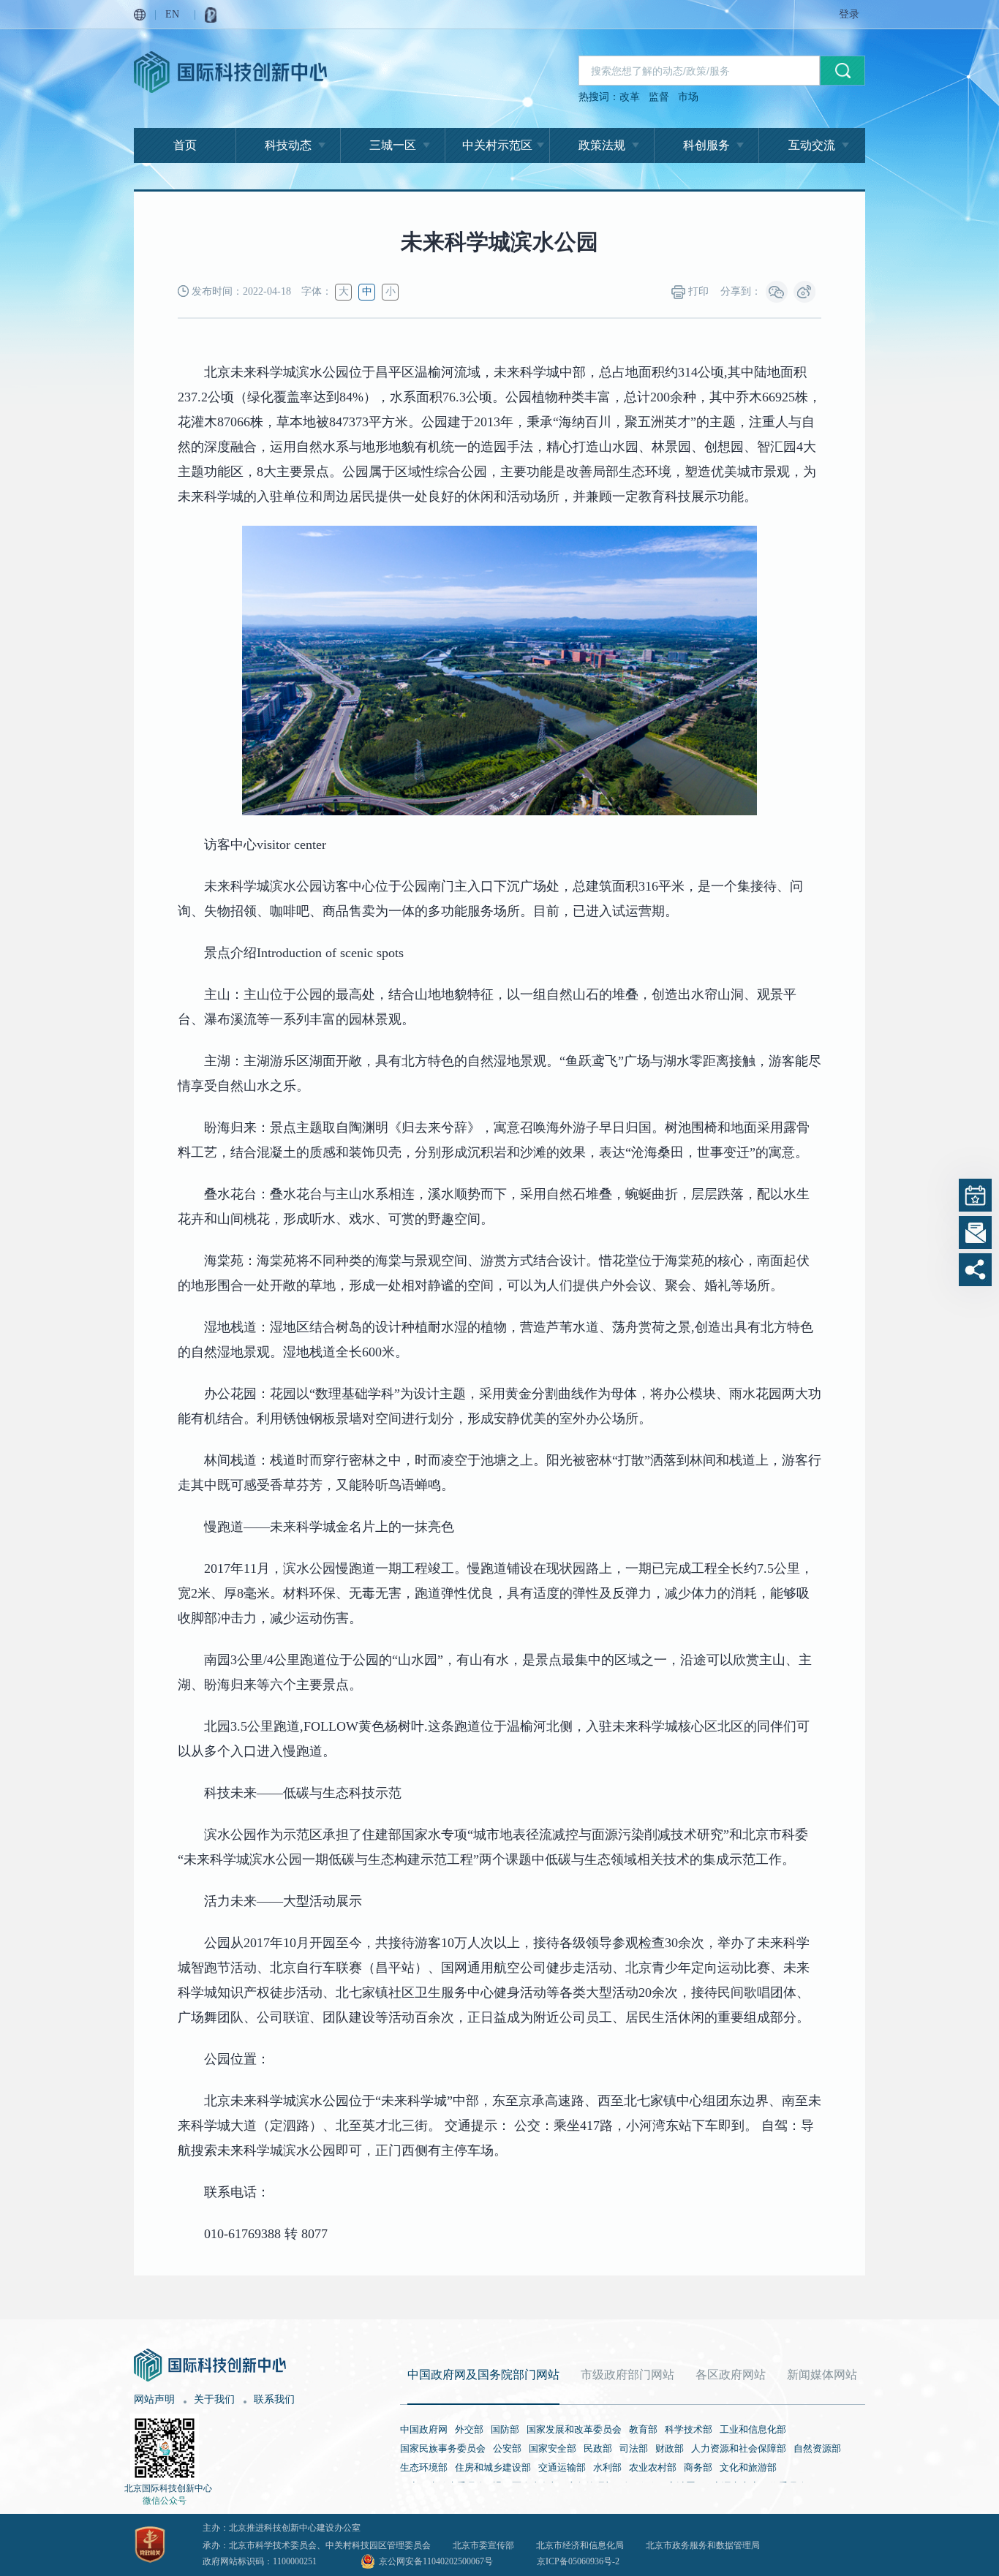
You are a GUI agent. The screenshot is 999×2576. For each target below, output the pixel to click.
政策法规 (602, 145)
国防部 (505, 2429)
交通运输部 (562, 2467)
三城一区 (393, 145)
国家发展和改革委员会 (574, 2429)
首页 (185, 145)
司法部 (634, 2448)
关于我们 (214, 2399)
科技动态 (288, 145)
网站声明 (154, 2399)
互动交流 (812, 145)
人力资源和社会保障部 (739, 2448)
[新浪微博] (804, 292)
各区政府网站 (731, 2375)
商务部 (698, 2467)
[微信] (777, 292)
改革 (630, 97)
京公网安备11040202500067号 (436, 2561)
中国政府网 (424, 2429)
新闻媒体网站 (822, 2375)
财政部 (670, 2448)
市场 (688, 97)
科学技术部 (689, 2429)
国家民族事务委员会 (443, 2448)
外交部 (469, 2429)
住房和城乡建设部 (493, 2467)
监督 (659, 97)
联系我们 (274, 2399)
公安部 (507, 2448)
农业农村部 (653, 2467)
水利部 (607, 2467)
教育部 (643, 2429)
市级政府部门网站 (627, 2375)
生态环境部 (424, 2467)
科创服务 (706, 145)
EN (172, 14)
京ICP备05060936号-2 (578, 2561)
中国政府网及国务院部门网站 (483, 2375)
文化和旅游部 (748, 2467)
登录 (849, 14)
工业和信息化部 (753, 2429)
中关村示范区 (497, 145)
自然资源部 (817, 2448)
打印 (697, 291)
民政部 (598, 2448)
